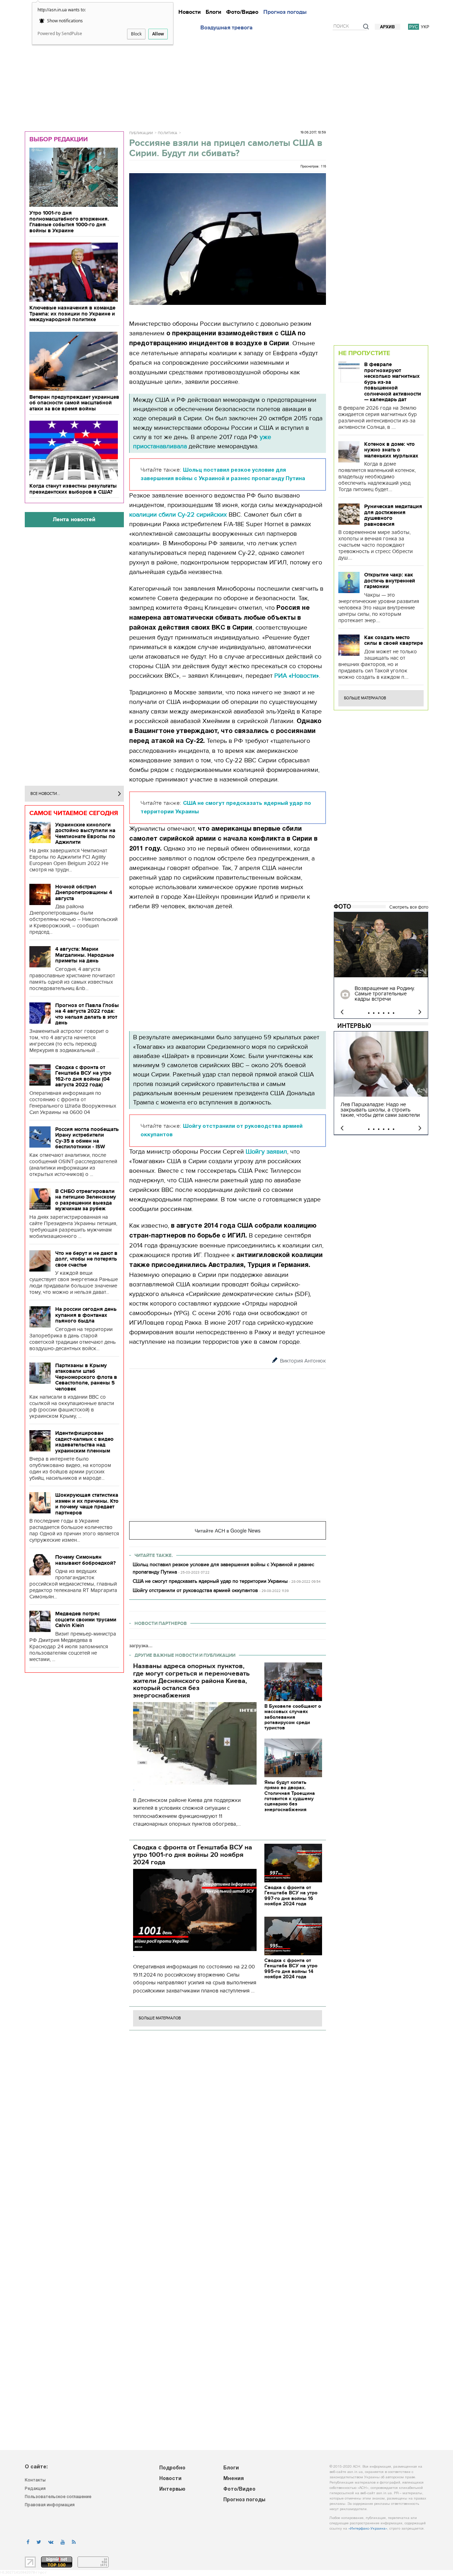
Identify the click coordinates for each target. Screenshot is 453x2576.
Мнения (234, 2479)
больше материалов (160, 2018)
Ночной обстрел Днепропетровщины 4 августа (84, 892)
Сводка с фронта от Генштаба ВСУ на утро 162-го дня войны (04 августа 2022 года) (83, 1076)
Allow (158, 34)
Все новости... (45, 794)
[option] (381, 965)
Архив (388, 27)
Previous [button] (342, 1012)
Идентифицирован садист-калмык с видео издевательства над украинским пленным (84, 1442)
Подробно (172, 2468)
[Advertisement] (226, 79)
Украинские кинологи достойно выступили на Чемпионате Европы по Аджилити (85, 834)
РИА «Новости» (297, 676)
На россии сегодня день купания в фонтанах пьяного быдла (86, 1315)
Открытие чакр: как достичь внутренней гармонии (390, 581)
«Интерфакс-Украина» (368, 2529)
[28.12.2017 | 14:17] (381, 945)
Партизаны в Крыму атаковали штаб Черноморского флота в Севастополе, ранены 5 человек (86, 1377)
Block (136, 34)
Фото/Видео (242, 12)
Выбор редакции (59, 139)
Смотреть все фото (409, 907)
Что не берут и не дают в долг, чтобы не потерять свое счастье (86, 1259)
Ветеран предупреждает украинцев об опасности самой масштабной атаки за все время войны (74, 403)
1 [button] (369, 1013)
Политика (168, 133)
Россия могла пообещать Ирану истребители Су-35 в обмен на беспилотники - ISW (87, 1138)
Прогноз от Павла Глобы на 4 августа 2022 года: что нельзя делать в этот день (87, 1014)
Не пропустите (364, 353)
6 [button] (394, 1013)
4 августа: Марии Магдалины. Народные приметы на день (85, 955)
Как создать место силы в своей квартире (394, 640)
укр (425, 27)
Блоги (213, 12)
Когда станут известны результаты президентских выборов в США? (73, 489)
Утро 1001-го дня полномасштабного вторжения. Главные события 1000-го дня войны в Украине (69, 222)
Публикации (141, 133)
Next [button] (420, 1012)
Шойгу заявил (266, 1152)
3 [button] (379, 1013)
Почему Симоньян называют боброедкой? (85, 1560)
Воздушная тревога (226, 28)
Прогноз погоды (285, 12)
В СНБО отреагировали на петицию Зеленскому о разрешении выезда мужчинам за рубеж (86, 1200)
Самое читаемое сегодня (74, 813)
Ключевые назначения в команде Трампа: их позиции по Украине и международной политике (72, 314)
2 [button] (374, 1013)
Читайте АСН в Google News (228, 1530)
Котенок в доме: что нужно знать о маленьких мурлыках (391, 450)
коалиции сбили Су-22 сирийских (178, 515)
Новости (190, 12)
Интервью (354, 1026)
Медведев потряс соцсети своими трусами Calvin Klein (86, 1619)
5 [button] (389, 1013)
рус (414, 27)
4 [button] (384, 1013)
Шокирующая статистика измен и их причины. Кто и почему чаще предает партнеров (87, 1504)
